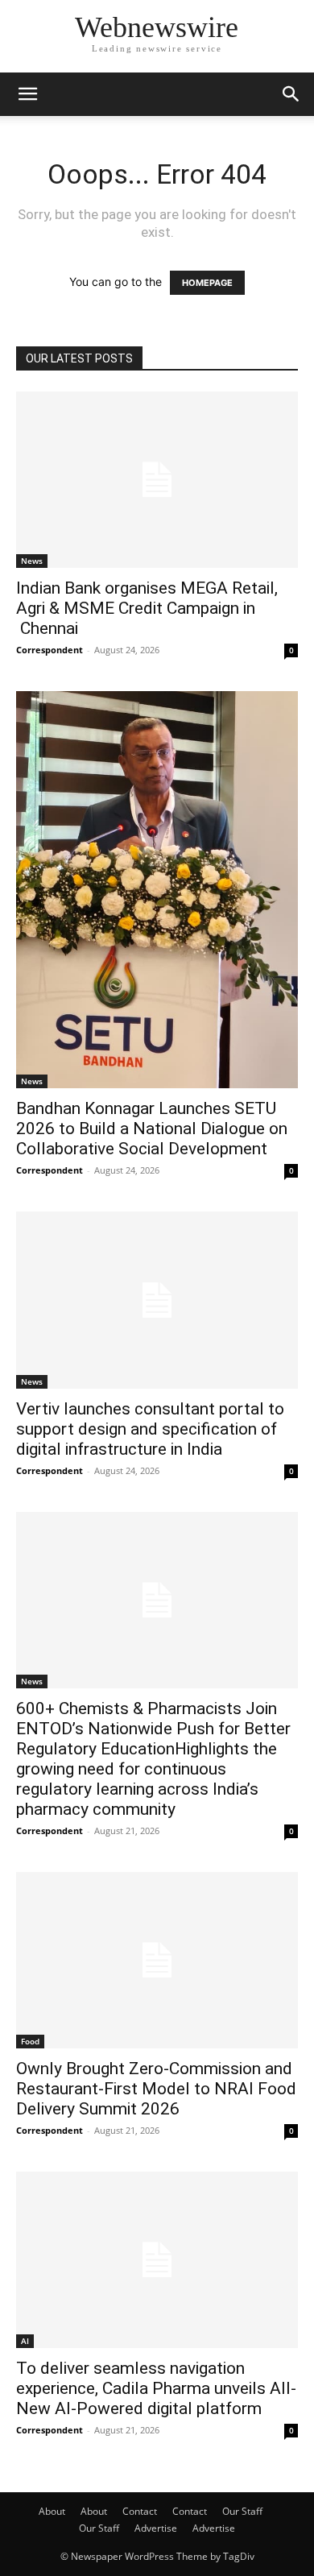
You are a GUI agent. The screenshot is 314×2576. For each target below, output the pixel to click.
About (52, 2511)
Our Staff (242, 2511)
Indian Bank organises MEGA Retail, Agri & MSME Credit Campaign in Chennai (147, 608)
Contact (140, 2511)
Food (30, 2041)
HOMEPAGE (207, 283)
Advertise (156, 2528)
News (32, 561)
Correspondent (50, 650)
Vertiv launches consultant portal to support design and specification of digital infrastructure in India (150, 1429)
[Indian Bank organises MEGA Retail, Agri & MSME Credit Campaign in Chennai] (157, 480)
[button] (27, 94)
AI (25, 2341)
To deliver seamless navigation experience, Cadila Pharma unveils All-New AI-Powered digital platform (156, 2388)
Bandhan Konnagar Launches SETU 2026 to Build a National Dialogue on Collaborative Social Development (152, 1129)
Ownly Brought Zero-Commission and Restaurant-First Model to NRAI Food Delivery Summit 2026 (156, 2089)
